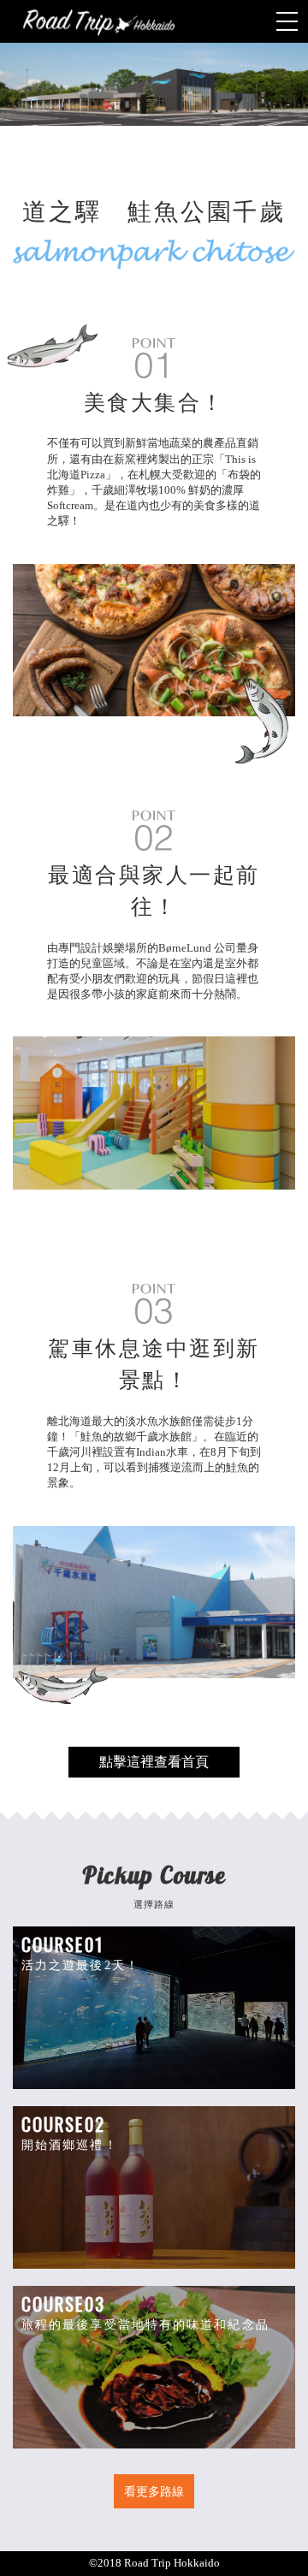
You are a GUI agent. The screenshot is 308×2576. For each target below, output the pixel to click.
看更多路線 (154, 2491)
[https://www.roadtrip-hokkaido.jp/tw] (154, 21)
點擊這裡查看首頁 (154, 1762)
